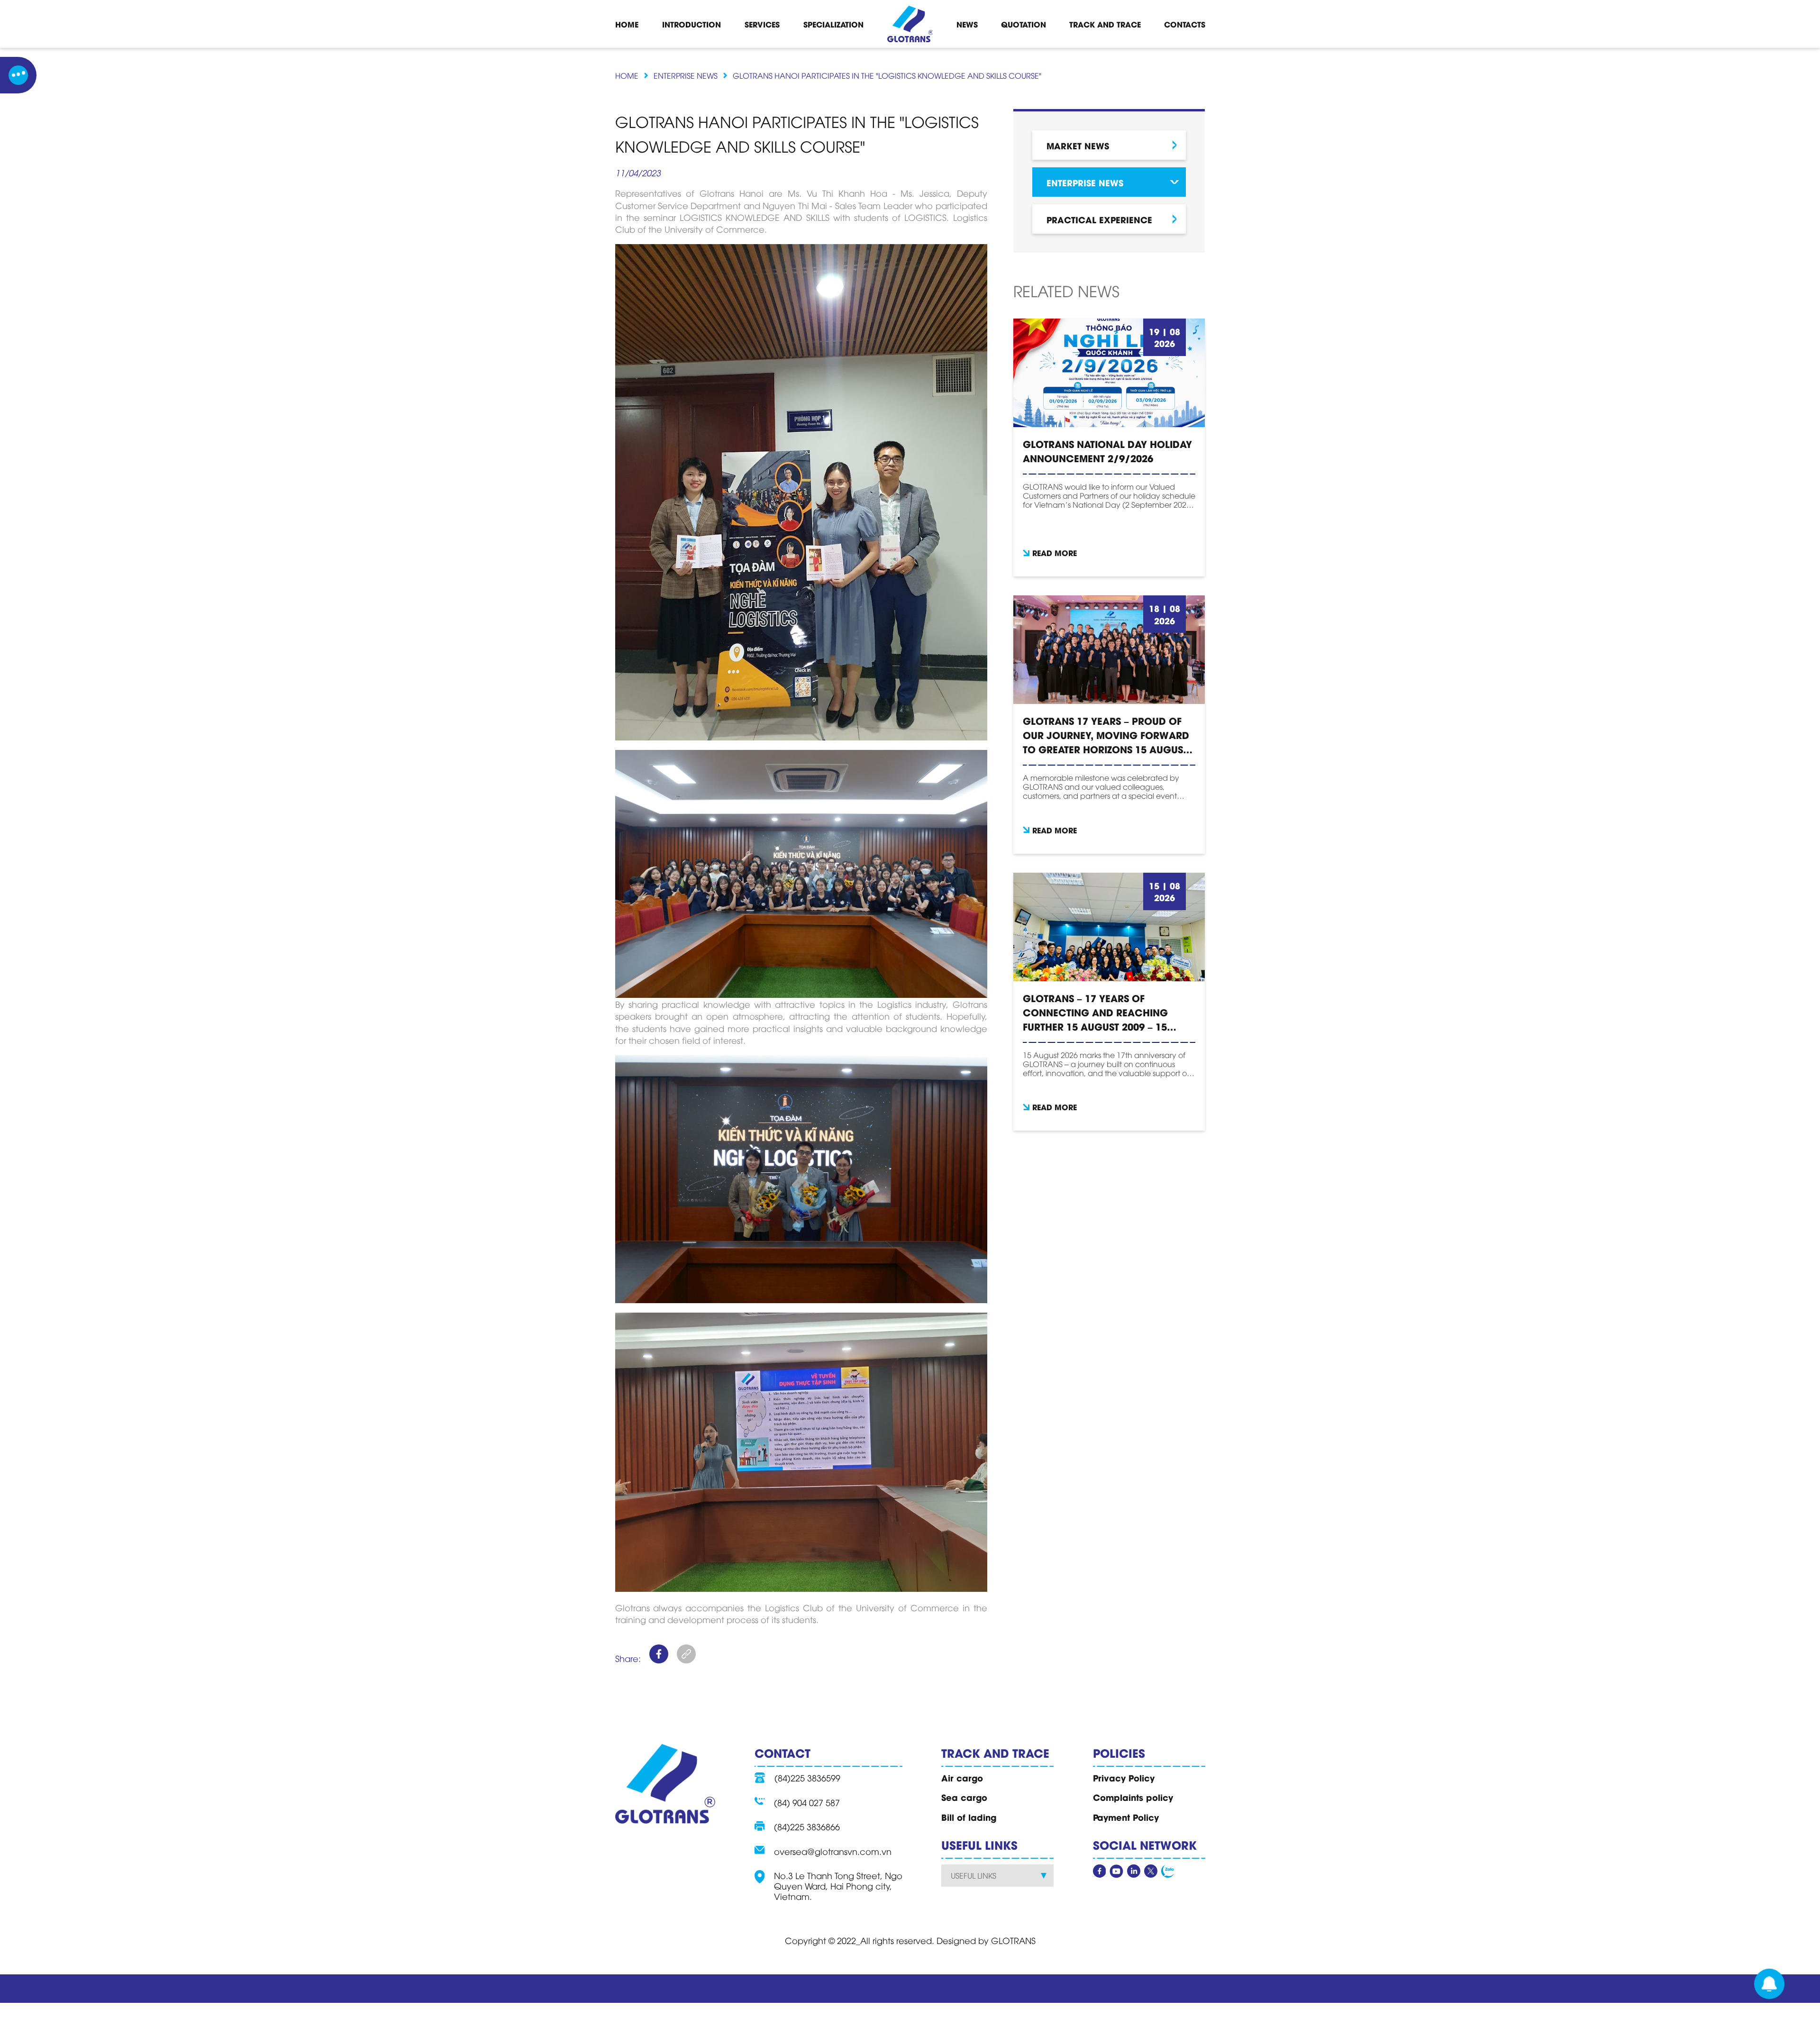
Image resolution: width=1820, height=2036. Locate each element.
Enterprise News (686, 75)
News (967, 24)
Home (627, 24)
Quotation (1024, 24)
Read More (1055, 552)
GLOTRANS (1013, 1940)
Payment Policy (1126, 1817)
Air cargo (962, 1778)
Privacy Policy (1124, 1778)
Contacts (1185, 24)
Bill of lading (969, 1817)
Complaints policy (1133, 1797)
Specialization (833, 24)
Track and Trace (1105, 24)
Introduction (692, 24)
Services (762, 24)
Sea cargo (964, 1797)
